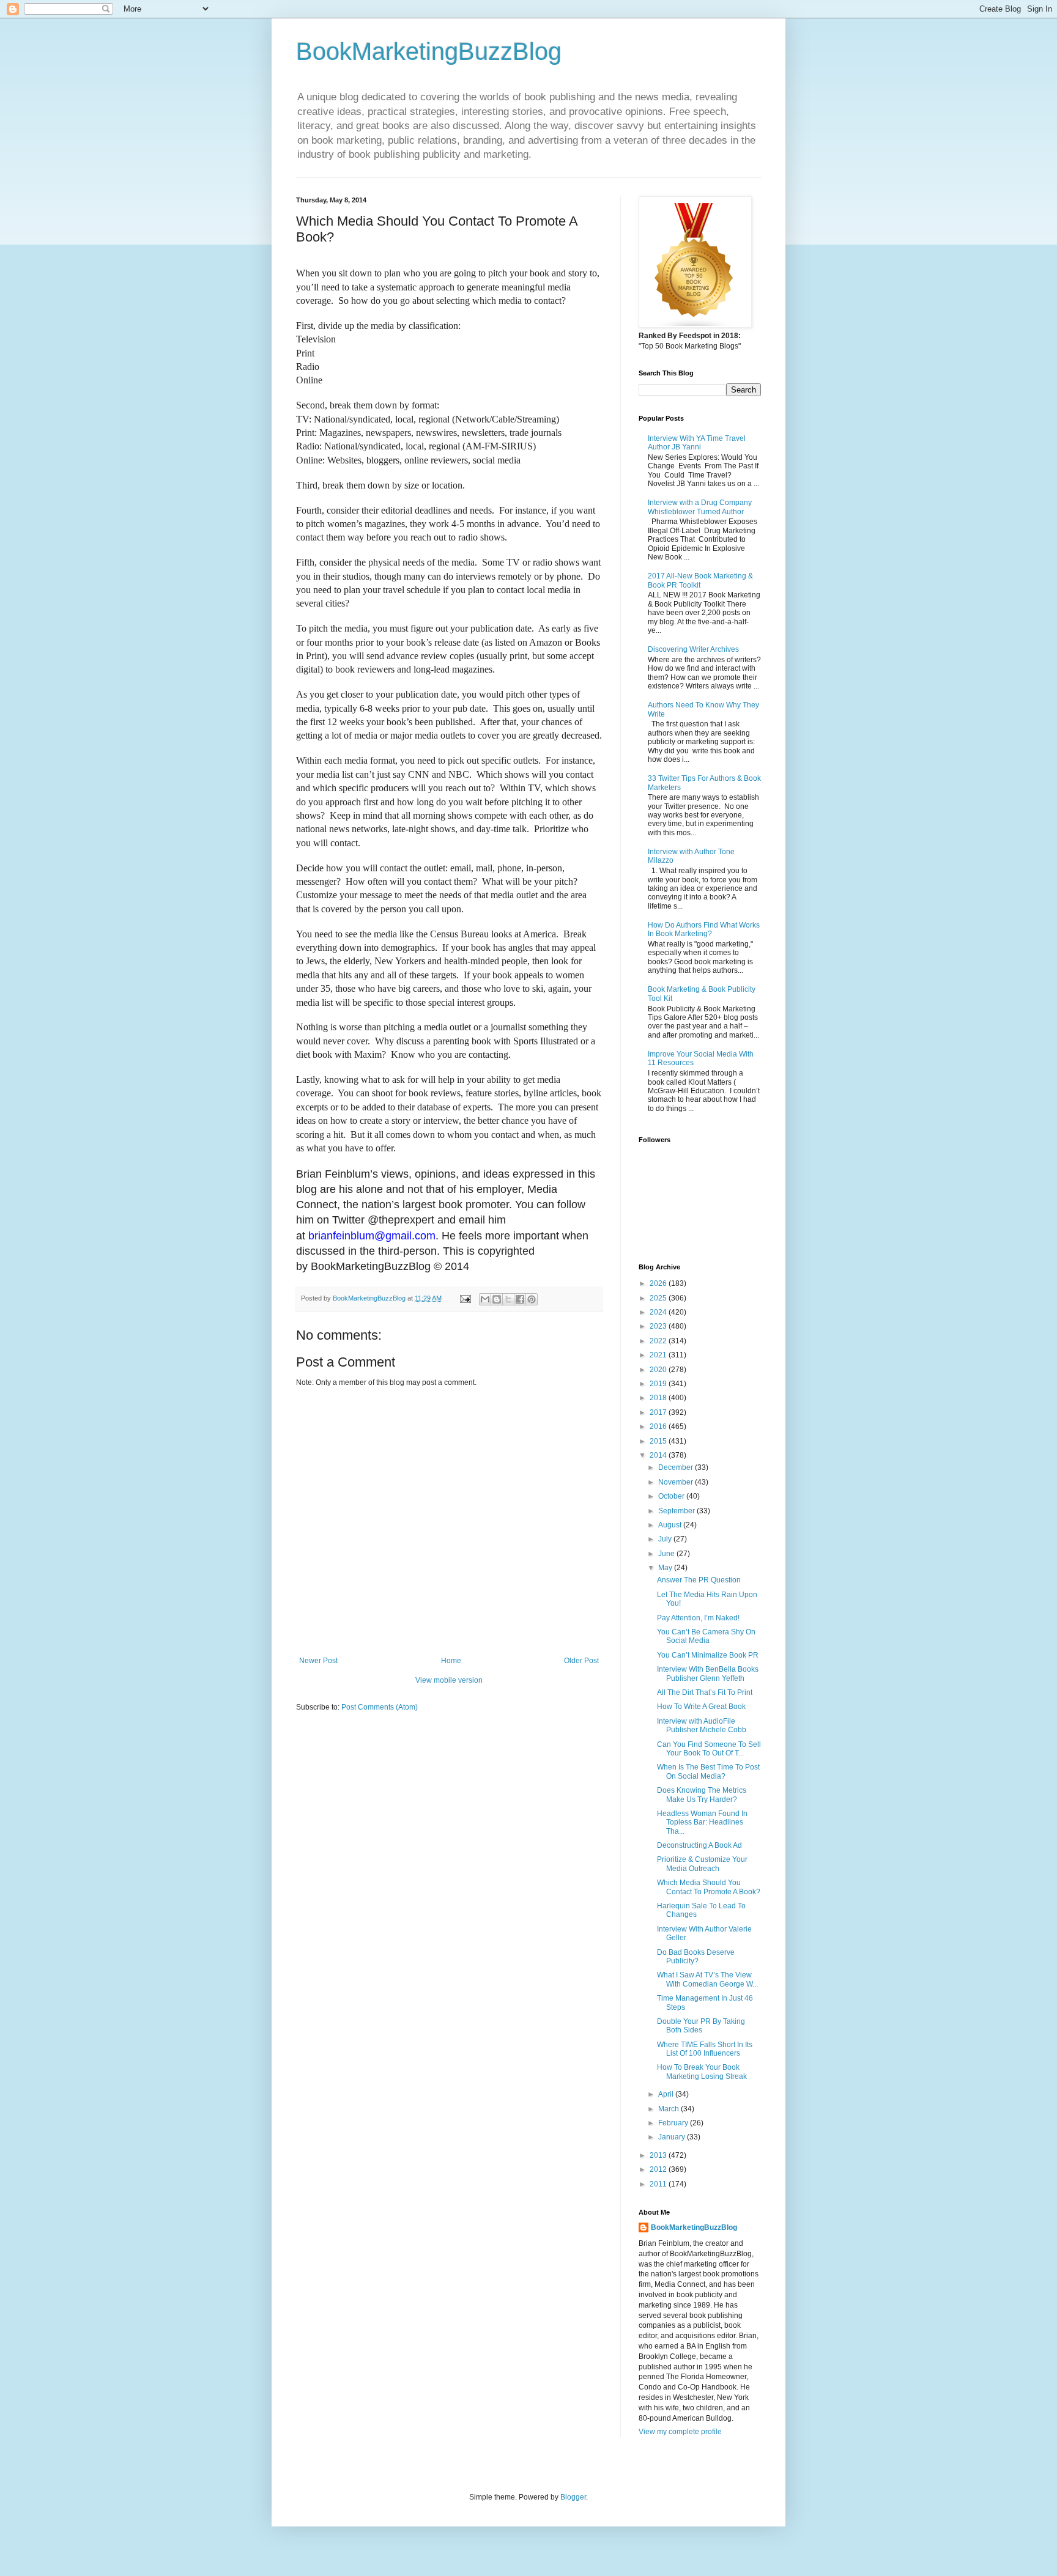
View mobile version (449, 1680)
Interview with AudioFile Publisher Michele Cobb (702, 1725)
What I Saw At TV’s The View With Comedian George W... (707, 1979)
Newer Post (318, 1661)
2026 (659, 1283)
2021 (659, 1355)
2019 (659, 1384)
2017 (659, 1412)
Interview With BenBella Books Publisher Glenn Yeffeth (708, 1674)
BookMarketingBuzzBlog (429, 51)
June (667, 1554)
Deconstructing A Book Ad (699, 1845)
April (667, 2094)
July (666, 1539)
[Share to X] (508, 1299)
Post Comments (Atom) (380, 1707)
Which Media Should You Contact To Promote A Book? (709, 1887)
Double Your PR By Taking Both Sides (701, 2026)
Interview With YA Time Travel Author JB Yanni (697, 443)
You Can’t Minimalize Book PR (708, 1655)
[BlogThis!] (497, 1299)
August (671, 1525)
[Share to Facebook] (520, 1299)
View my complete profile (680, 2432)
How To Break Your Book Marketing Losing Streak (702, 2072)
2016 (659, 1426)
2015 (659, 1441)
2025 (659, 1298)
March (669, 2109)
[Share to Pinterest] (532, 1299)
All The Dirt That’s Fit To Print (705, 1692)
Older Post (581, 1661)
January (673, 2137)
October (672, 1496)
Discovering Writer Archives (693, 649)
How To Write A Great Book (701, 1707)
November (677, 1482)
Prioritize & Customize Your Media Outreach (702, 1864)
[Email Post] (465, 1298)
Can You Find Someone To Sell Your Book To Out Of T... (709, 1749)
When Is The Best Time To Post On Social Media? (708, 1771)
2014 (659, 1455)
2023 (659, 1326)
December (677, 1467)
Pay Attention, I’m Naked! (698, 1618)
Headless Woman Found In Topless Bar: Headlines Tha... (702, 1822)
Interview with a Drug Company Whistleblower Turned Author (700, 507)
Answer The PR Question (699, 1580)
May (666, 1568)
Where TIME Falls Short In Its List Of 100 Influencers (705, 2049)
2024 (659, 1312)
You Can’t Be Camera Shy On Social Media (706, 1636)
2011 (659, 2184)
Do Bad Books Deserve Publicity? (696, 1957)
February (674, 2123)
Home (451, 1661)
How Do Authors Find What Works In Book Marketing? (704, 929)
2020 (659, 1370)
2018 (659, 1398)
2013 (659, 2155)
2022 (659, 1341)
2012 (659, 2169)
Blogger (573, 2497)
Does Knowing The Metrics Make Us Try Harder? (702, 1795)
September (677, 1511)
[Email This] (485, 1299)
